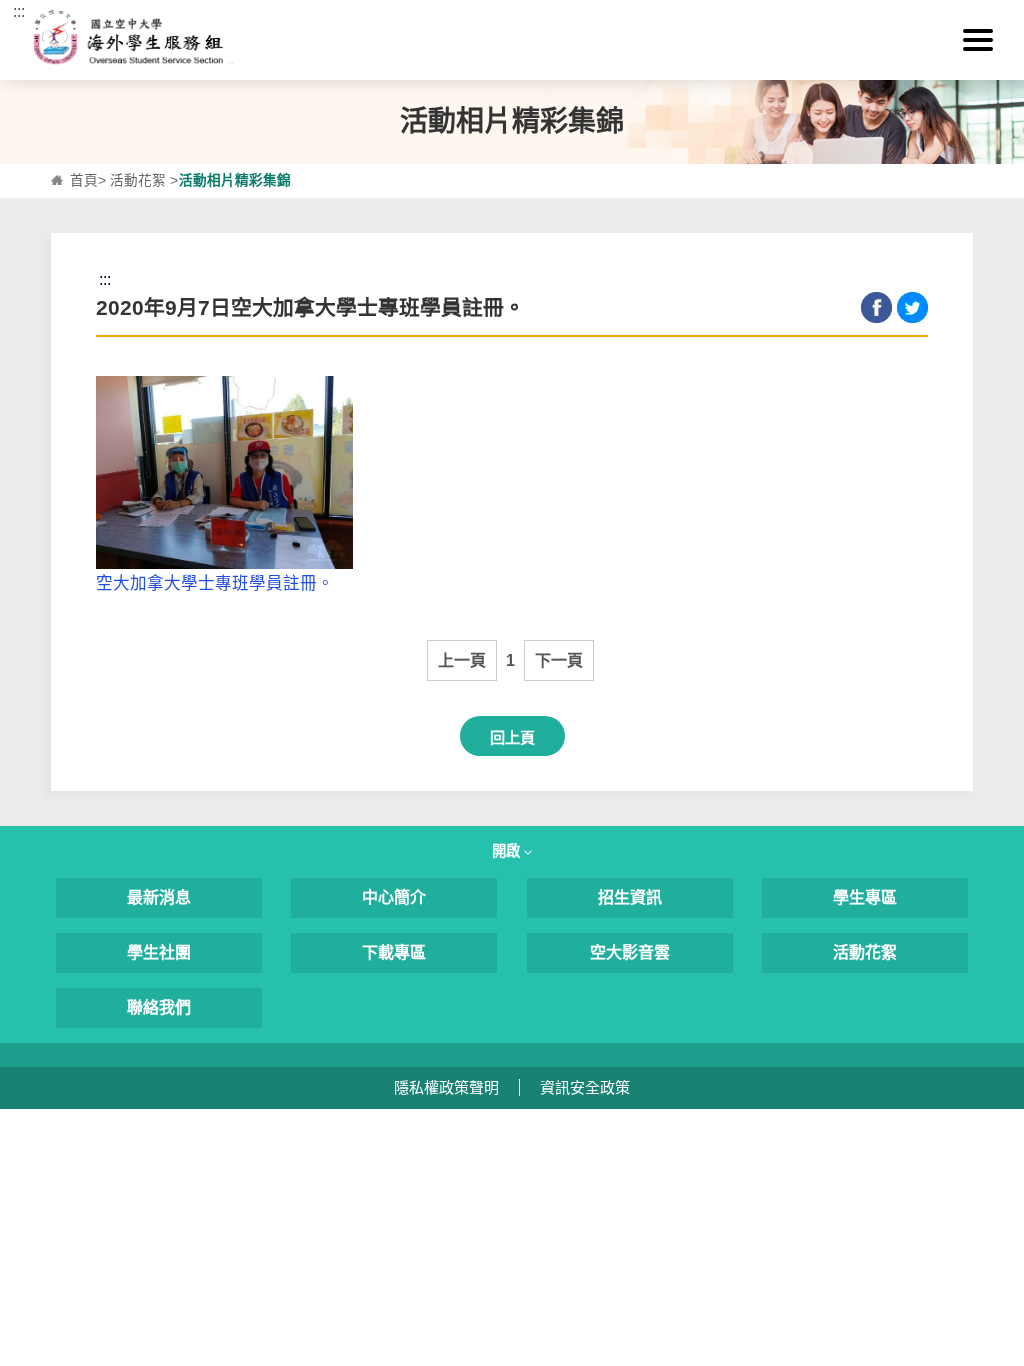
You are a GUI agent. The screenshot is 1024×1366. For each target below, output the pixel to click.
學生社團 (159, 952)
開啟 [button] (508, 851)
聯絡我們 (159, 1007)
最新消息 (159, 897)
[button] (978, 40)
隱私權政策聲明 (446, 1087)
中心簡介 (394, 897)
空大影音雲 (630, 952)
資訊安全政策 (585, 1087)
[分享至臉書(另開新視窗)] (876, 307)
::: (19, 11)
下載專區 (394, 952)
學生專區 (865, 897)
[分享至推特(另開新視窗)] (912, 307)
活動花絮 (138, 180)
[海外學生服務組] (512, 40)
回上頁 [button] (512, 737)
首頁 (84, 180)
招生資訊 (630, 897)
